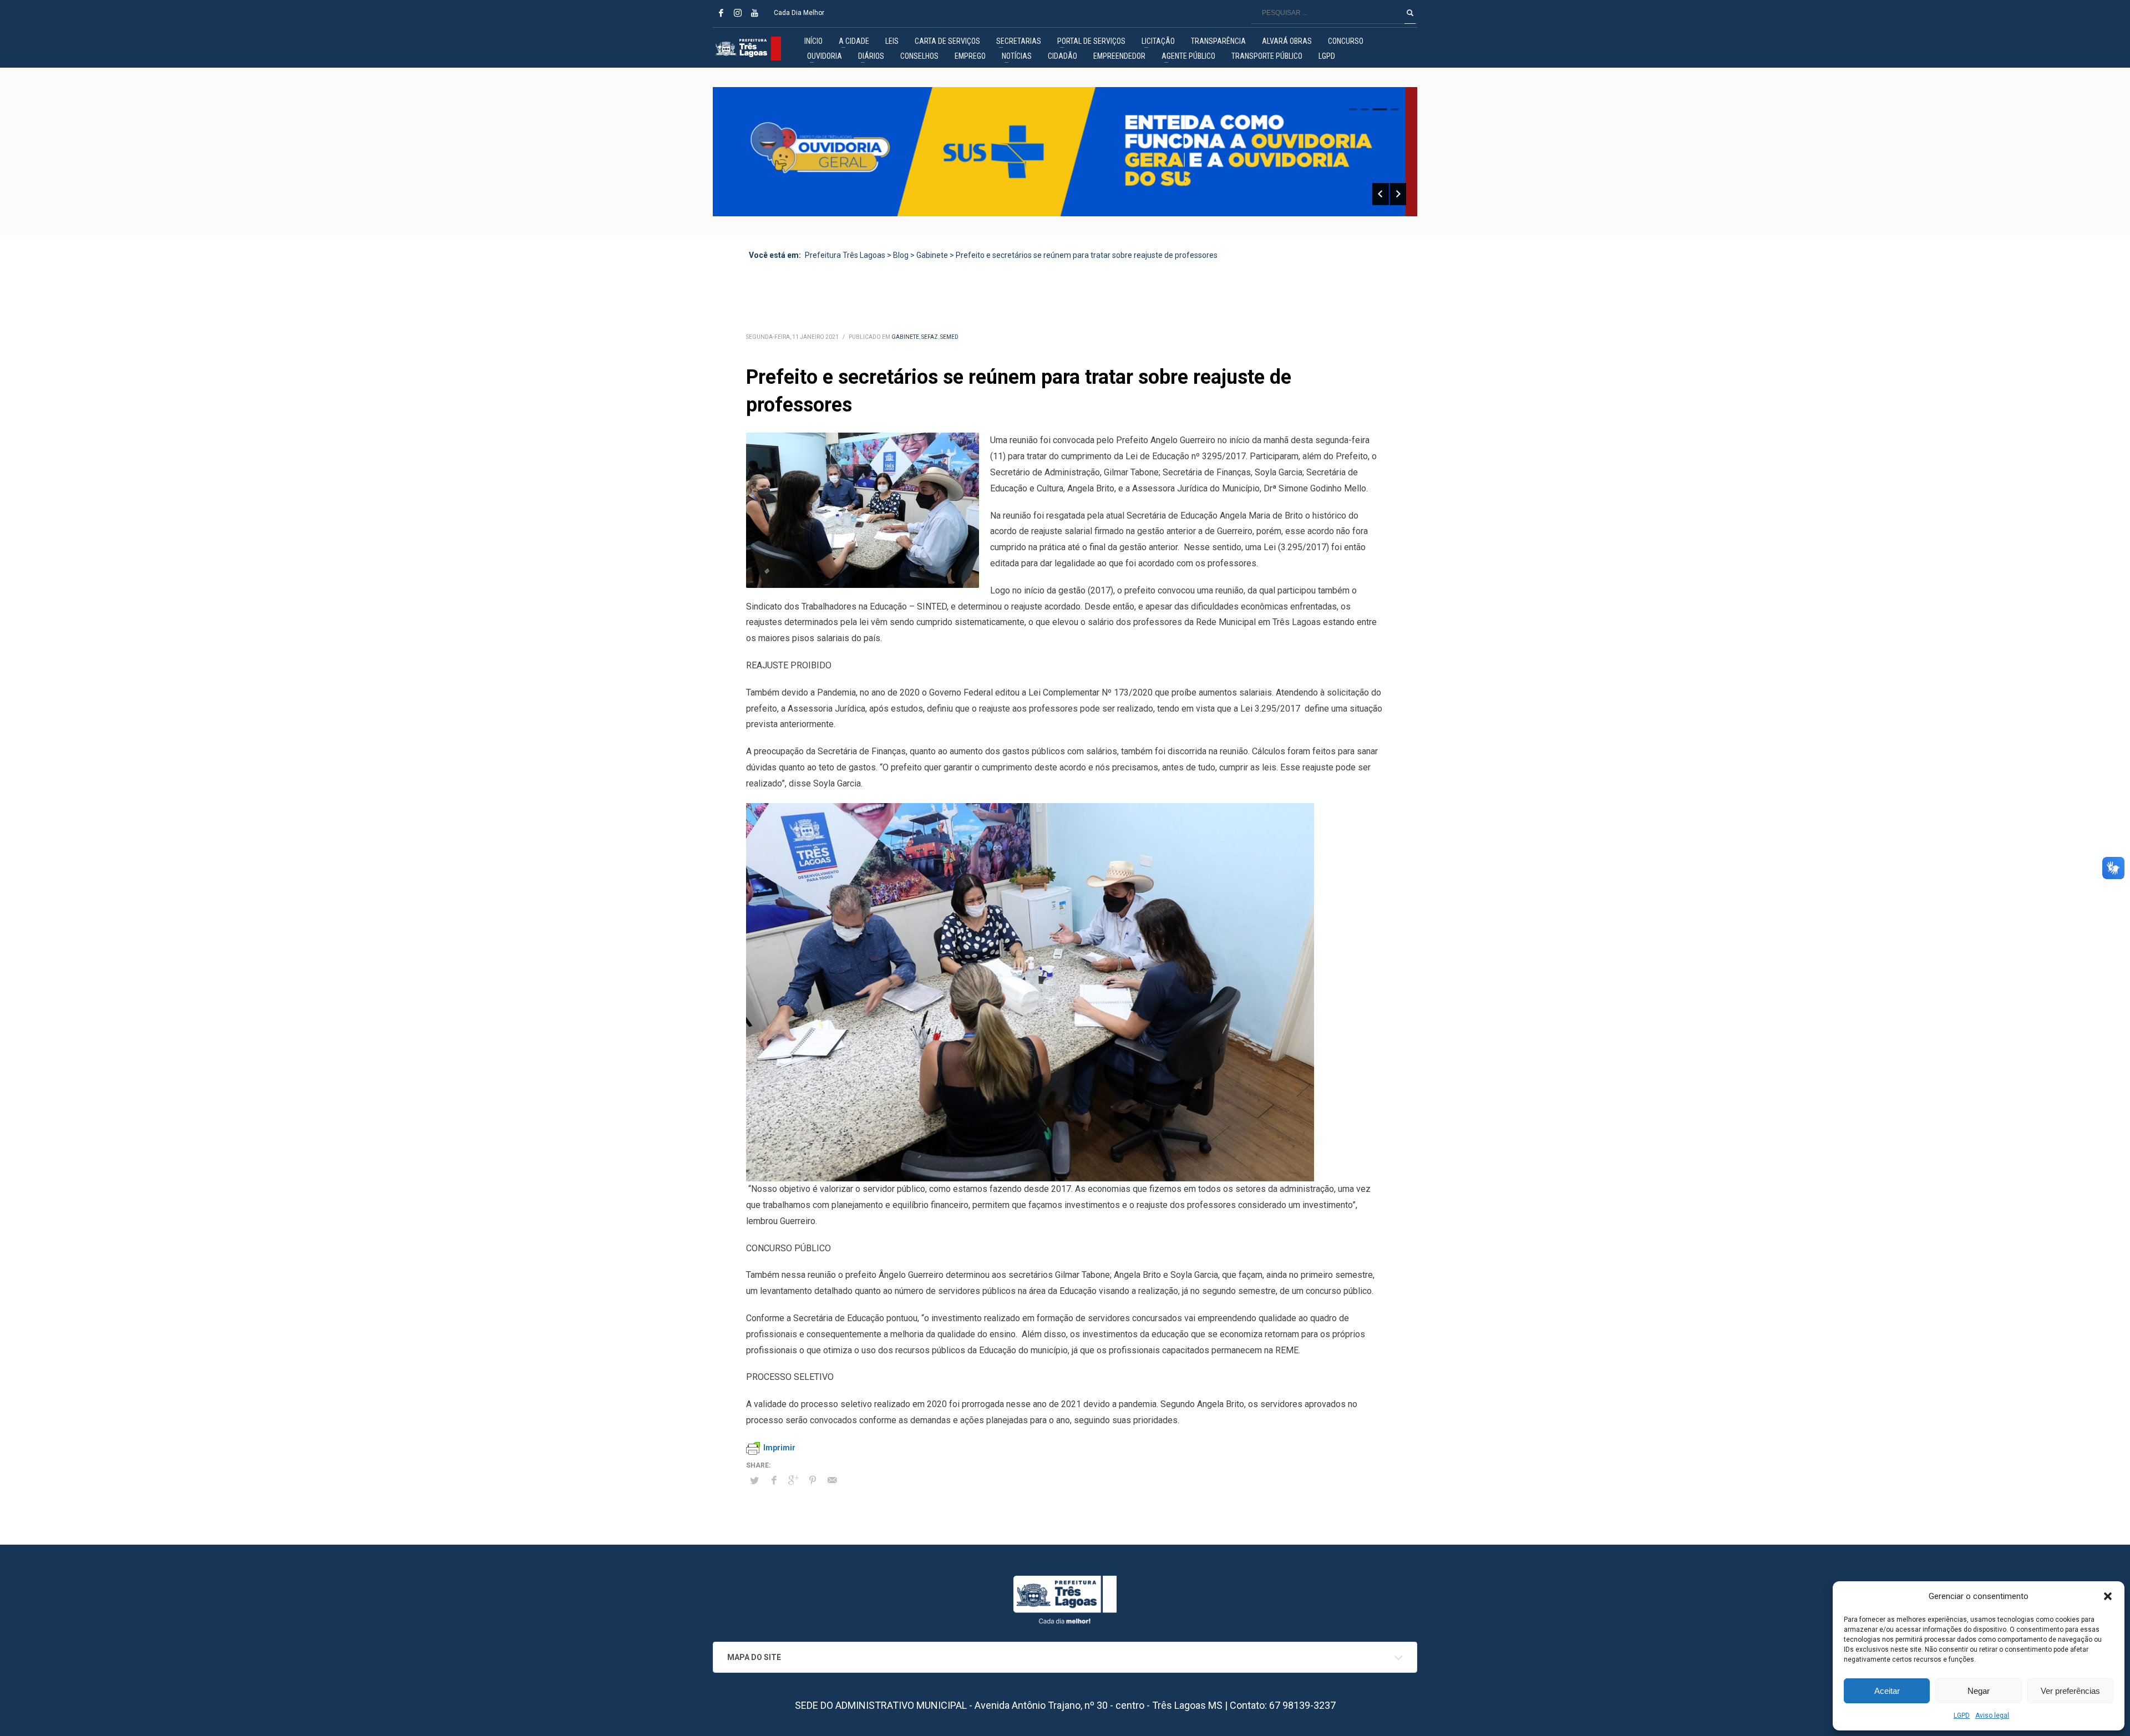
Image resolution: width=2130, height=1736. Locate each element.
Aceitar (1887, 1691)
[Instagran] (738, 13)
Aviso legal (1992, 1715)
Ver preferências (2070, 1691)
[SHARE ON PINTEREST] (813, 1480)
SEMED (949, 337)
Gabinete (905, 337)
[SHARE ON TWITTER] (754, 1481)
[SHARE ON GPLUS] (793, 1480)
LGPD (1962, 1715)
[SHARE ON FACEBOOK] (774, 1480)
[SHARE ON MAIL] (832, 1480)
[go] (1410, 13)
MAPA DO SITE (754, 1657)
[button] (2108, 1596)
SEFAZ (930, 337)
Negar (1979, 1691)
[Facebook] (721, 13)
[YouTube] (754, 13)
